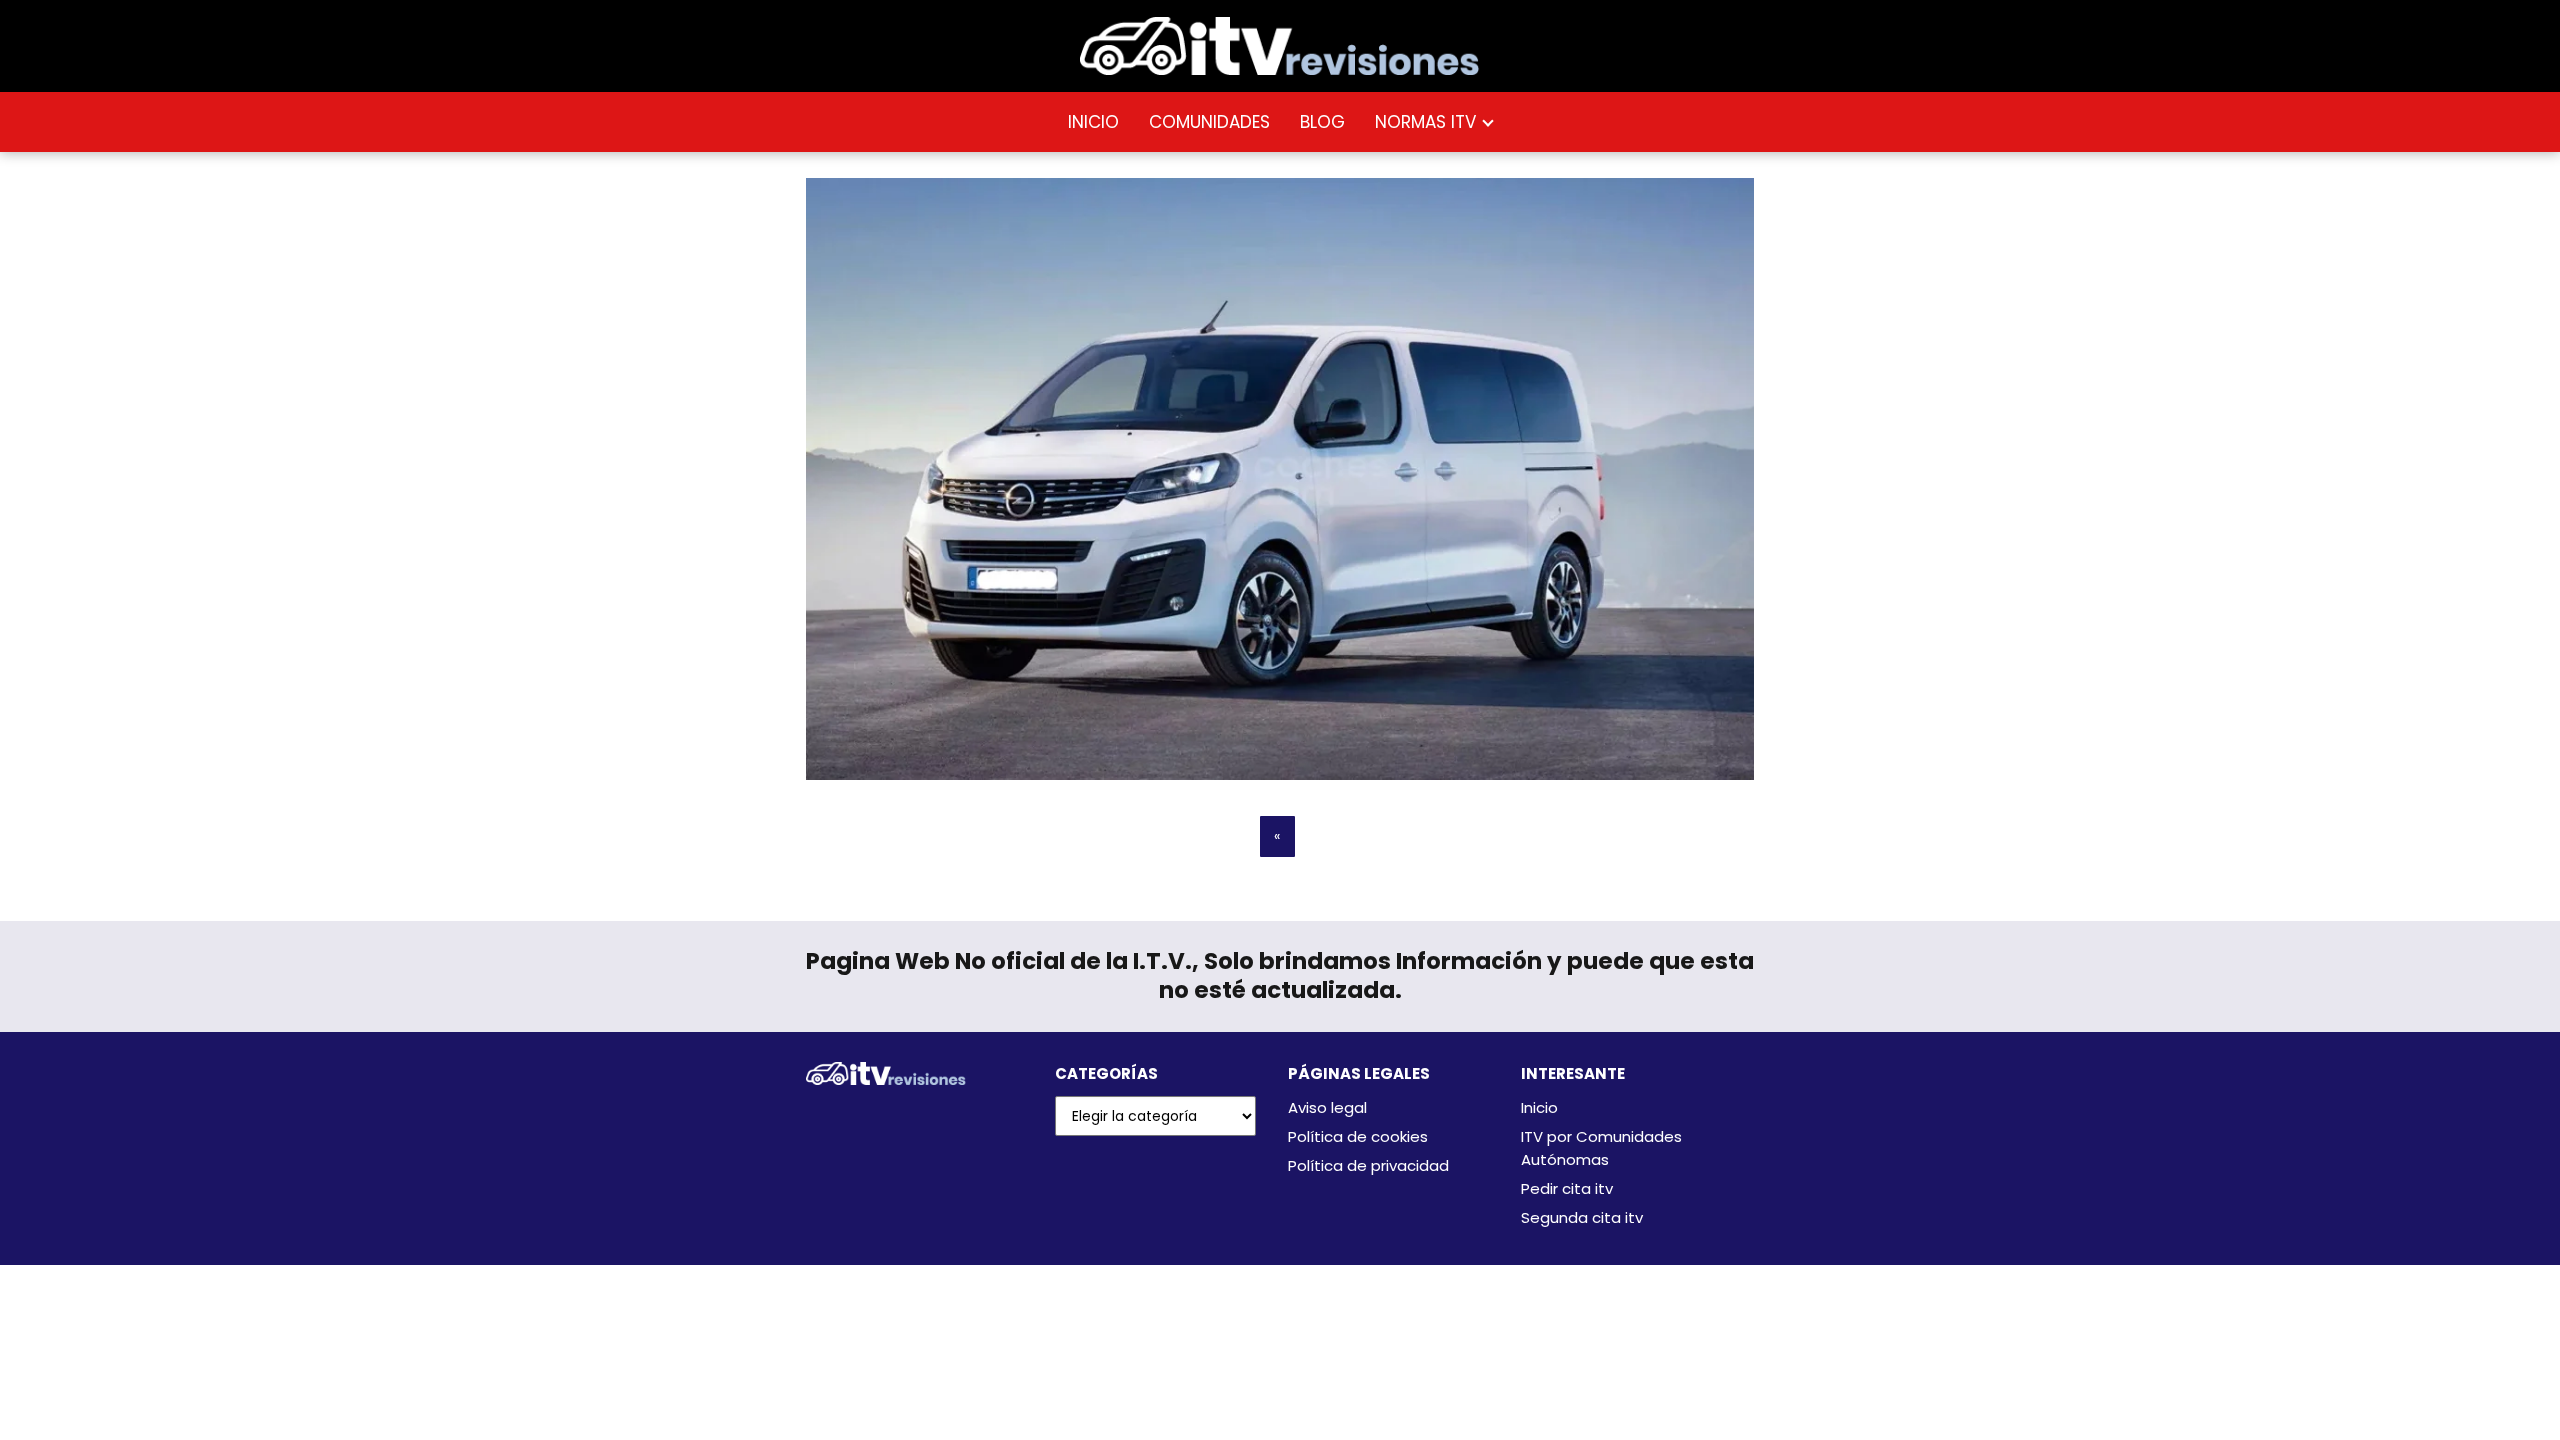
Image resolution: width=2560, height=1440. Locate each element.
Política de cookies (1358, 1136)
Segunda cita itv (1582, 1217)
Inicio (1539, 1107)
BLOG (1322, 122)
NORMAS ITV (1425, 122)
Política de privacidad (1368, 1165)
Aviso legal (1327, 1107)
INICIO (1093, 122)
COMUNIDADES (1209, 122)
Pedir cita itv (1567, 1188)
